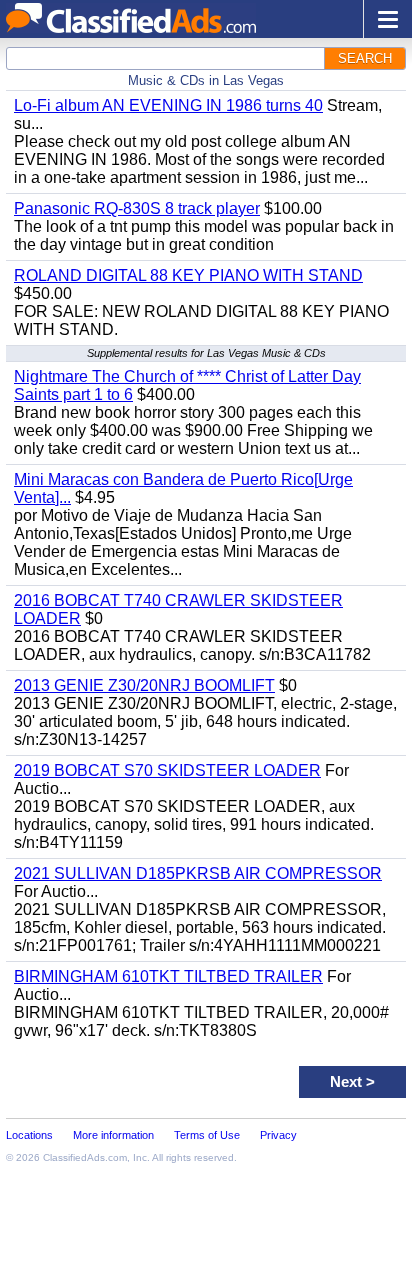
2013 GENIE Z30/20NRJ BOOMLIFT (144, 685)
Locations (29, 1135)
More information (113, 1135)
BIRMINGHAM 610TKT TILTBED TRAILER (168, 976)
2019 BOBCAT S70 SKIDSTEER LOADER (167, 770)
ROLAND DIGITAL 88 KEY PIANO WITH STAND (188, 275)
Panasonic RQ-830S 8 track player (137, 208)
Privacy (278, 1135)
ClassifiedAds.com (85, 1157)
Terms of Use (207, 1135)
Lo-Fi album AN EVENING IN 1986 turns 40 (168, 105)
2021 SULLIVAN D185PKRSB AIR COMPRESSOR (198, 873)
